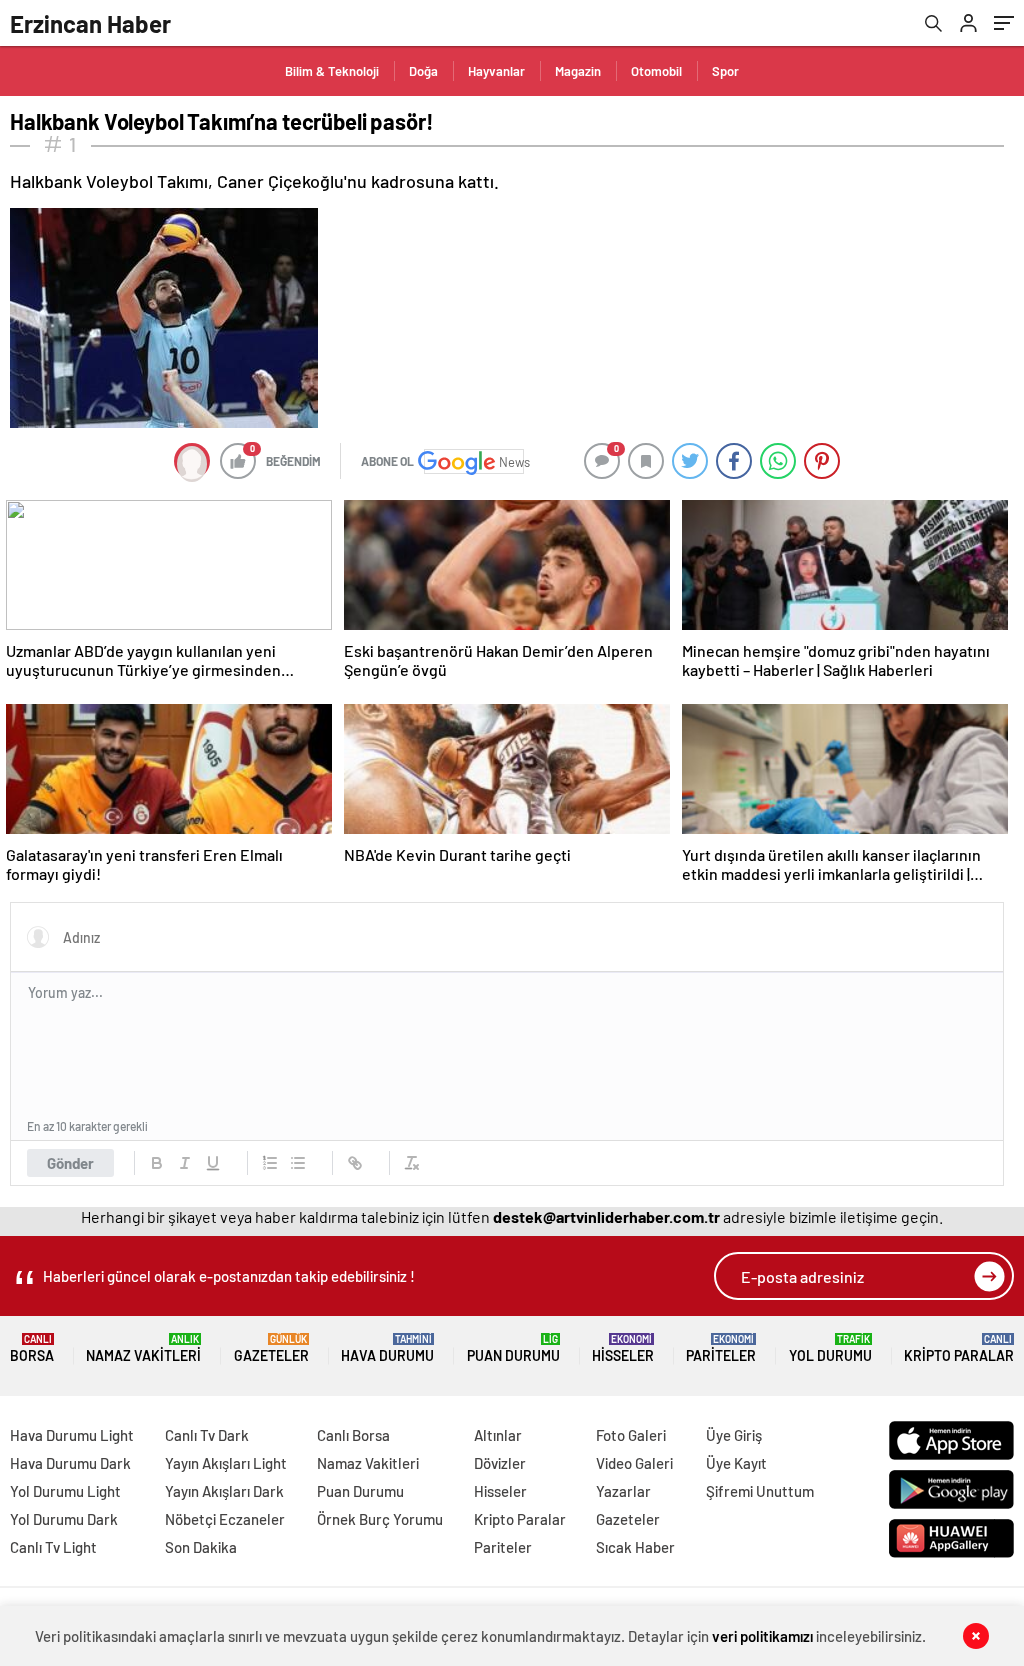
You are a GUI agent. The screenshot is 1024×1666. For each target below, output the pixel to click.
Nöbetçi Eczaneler (225, 1519)
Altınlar (498, 1435)
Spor (725, 71)
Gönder (70, 1163)
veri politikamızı (762, 1636)
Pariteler (721, 1348)
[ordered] (270, 1163)
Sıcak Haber (635, 1547)
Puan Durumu (513, 1348)
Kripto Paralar (959, 1348)
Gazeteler (271, 1348)
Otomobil (656, 71)
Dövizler (500, 1463)
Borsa (32, 1348)
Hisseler (623, 1348)
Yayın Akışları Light (226, 1463)
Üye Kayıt (736, 1463)
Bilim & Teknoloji (332, 71)
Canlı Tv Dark (207, 1435)
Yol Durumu (830, 1348)
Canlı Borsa (353, 1435)
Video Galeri (634, 1463)
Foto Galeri (631, 1435)
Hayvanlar (496, 71)
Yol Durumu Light (65, 1491)
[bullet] (298, 1163)
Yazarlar (623, 1491)
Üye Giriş (734, 1435)
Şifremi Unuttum (760, 1491)
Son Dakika (201, 1547)
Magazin (578, 71)
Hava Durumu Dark (70, 1463)
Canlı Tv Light (53, 1547)
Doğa (423, 71)
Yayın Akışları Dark (224, 1491)
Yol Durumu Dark (64, 1519)
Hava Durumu (387, 1348)
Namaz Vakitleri (143, 1348)
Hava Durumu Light (72, 1435)
